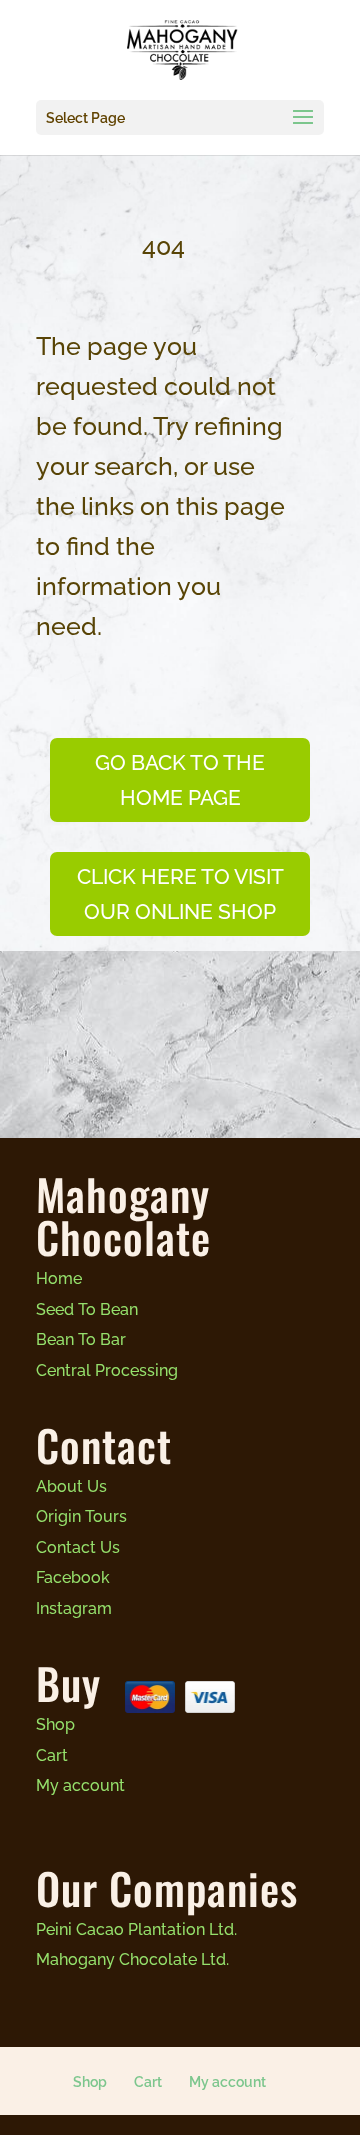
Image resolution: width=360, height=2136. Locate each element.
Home (59, 1278)
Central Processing (107, 1370)
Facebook (73, 1577)
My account (80, 1785)
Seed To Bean (87, 1309)
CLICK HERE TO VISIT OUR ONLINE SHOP (180, 894)
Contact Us (78, 1547)
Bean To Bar (81, 1339)
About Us (71, 1486)
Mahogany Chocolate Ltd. (132, 1959)
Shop (55, 1724)
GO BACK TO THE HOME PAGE (180, 780)
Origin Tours (81, 1516)
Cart (52, 1755)
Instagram (74, 1608)
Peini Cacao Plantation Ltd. (136, 1929)
